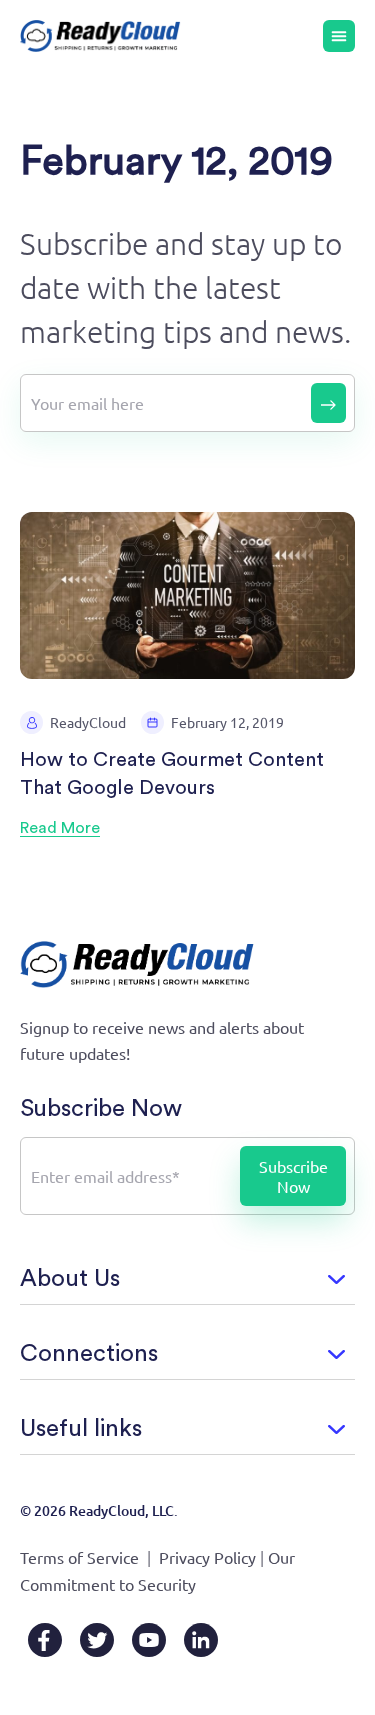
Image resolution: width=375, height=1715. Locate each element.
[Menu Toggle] (339, 36)
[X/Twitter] (97, 1640)
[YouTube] (149, 1640)
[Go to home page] (100, 36)
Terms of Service (79, 1557)
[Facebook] (45, 1640)
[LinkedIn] (201, 1640)
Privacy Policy (207, 1557)
